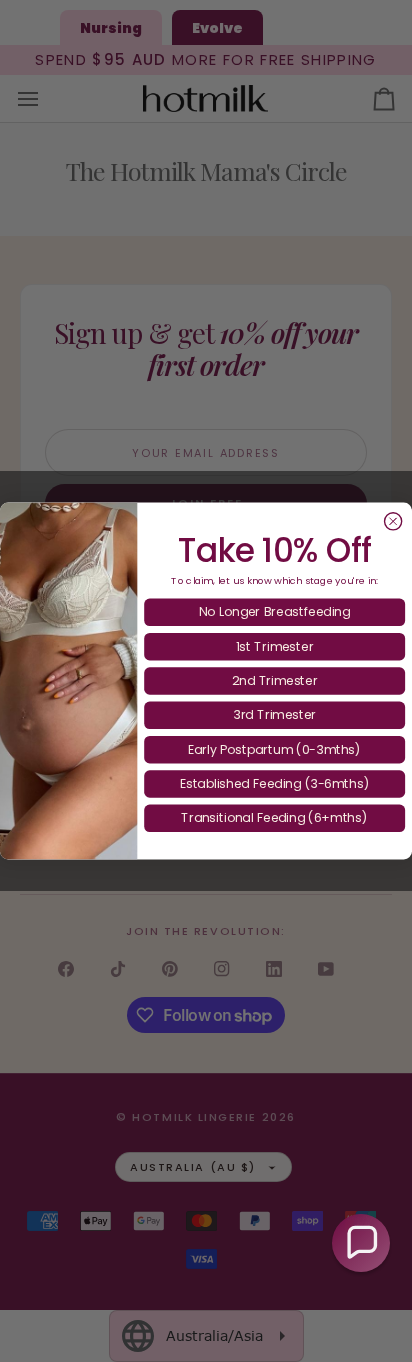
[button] (361, 1243)
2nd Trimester (275, 680)
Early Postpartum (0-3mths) (275, 748)
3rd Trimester (274, 714)
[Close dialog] (393, 521)
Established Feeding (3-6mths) (275, 783)
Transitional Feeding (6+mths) (274, 817)
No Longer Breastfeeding (274, 611)
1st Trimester (275, 645)
